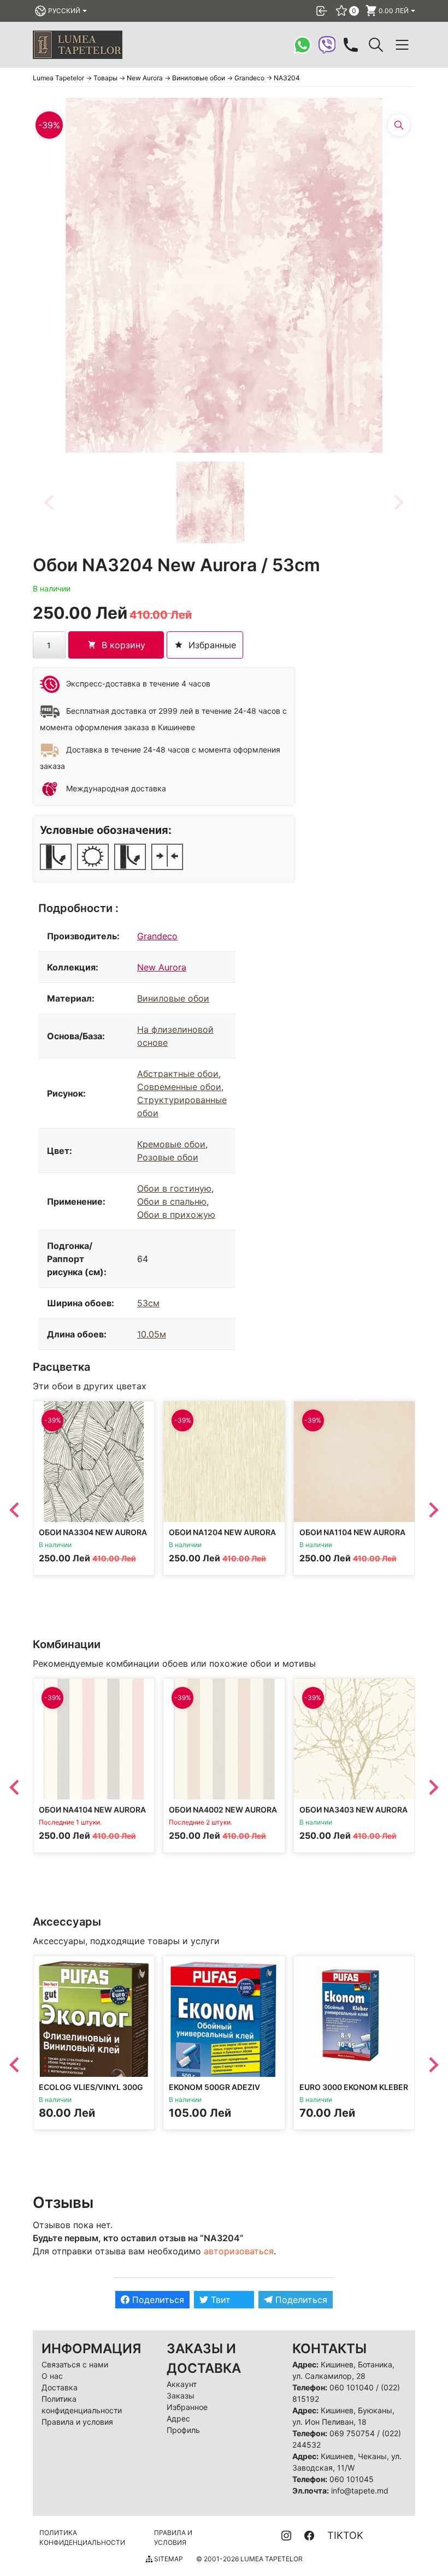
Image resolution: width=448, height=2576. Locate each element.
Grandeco (157, 936)
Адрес (178, 2418)
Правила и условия (77, 2422)
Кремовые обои (171, 1144)
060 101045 (352, 2479)
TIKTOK (345, 2535)
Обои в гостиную (174, 1188)
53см (148, 1303)
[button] (210, 502)
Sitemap (168, 2559)
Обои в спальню (172, 1201)
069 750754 (352, 2433)
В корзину (123, 645)
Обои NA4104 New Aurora (92, 1810)
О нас (52, 2376)
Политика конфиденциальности (82, 2537)
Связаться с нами (75, 2364)
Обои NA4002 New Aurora (223, 1810)
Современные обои (179, 1087)
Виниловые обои (173, 998)
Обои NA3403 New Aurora (353, 1810)
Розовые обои (168, 1157)
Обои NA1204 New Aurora (222, 1533)
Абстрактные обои (178, 1074)
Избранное (187, 2407)
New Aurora (162, 967)
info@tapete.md (360, 2491)
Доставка (60, 2387)
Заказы (181, 2396)
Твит (219, 2300)
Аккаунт (182, 2384)
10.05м (152, 1334)
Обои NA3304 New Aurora (93, 1533)
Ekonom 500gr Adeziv (214, 2088)
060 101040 (352, 2387)
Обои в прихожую (176, 1215)
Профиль (183, 2430)
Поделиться (157, 2300)
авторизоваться (239, 2251)
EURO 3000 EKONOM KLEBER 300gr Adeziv (354, 2092)
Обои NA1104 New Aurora (352, 1533)
